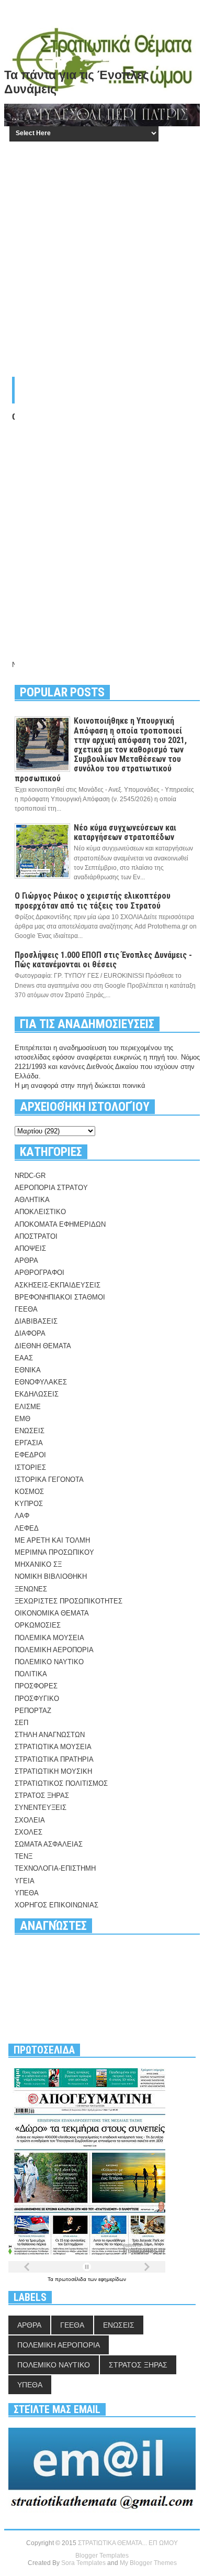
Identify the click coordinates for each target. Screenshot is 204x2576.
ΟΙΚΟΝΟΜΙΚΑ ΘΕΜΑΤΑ (52, 1613)
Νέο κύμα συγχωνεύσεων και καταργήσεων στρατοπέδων (125, 832)
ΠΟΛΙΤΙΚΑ (31, 1674)
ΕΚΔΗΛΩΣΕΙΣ (37, 1394)
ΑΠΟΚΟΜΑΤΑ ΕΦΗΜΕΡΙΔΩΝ (60, 1224)
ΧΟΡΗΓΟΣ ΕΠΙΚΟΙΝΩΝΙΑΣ (56, 1905)
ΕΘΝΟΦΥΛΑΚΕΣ (41, 1382)
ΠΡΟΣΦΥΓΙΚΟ (37, 1699)
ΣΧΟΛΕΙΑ (30, 1820)
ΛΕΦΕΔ (27, 1528)
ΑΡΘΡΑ (26, 1260)
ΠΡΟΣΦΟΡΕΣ (36, 1686)
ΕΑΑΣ (24, 1358)
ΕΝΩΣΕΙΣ (30, 1431)
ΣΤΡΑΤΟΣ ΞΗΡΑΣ (42, 1795)
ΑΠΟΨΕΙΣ (30, 1248)
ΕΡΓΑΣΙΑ (29, 1443)
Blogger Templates (102, 2556)
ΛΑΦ (22, 1516)
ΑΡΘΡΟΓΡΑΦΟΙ (39, 1273)
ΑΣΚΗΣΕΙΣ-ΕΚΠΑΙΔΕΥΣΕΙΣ (58, 1285)
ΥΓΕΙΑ (25, 1881)
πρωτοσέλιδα (71, 2279)
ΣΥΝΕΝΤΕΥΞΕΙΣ (41, 1808)
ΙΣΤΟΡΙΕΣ (30, 1467)
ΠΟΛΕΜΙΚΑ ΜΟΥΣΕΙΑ (49, 1638)
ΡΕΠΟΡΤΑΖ (33, 1711)
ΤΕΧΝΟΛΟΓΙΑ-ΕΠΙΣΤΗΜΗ (55, 1868)
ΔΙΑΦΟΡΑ (30, 1333)
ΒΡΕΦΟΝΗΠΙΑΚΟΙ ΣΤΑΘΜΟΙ (60, 1297)
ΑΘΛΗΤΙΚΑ (32, 1200)
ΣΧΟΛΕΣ (29, 1832)
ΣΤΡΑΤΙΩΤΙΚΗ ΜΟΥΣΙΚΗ (53, 1771)
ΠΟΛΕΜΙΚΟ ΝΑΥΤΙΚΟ (49, 1662)
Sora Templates (83, 2563)
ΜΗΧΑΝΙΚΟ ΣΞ (38, 1564)
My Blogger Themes (148, 2563)
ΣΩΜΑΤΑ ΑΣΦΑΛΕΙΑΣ (49, 1844)
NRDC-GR (30, 1176)
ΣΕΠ (21, 1723)
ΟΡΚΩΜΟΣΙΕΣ (38, 1625)
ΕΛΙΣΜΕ (28, 1407)
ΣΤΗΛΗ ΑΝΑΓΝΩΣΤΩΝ (50, 1735)
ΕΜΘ (22, 1419)
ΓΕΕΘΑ (26, 1309)
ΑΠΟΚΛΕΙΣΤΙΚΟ (40, 1212)
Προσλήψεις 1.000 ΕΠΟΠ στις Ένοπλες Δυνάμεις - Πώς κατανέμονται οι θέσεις (103, 960)
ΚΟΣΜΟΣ (29, 1492)
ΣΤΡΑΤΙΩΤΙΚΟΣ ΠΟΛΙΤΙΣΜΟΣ (61, 1783)
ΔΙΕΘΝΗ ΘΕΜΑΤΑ (43, 1346)
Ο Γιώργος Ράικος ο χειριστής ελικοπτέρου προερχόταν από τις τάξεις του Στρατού (93, 900)
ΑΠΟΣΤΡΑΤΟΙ (36, 1236)
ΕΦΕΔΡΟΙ (30, 1455)
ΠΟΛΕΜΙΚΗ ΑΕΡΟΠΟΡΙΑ (54, 1650)
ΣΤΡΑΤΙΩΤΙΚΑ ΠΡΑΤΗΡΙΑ (54, 1759)
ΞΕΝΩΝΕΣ (31, 1589)
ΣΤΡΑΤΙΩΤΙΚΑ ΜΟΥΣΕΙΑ (53, 1747)
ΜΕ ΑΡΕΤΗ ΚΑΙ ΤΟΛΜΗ (52, 1540)
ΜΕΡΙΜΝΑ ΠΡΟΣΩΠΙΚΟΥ (54, 1552)
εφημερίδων (112, 2279)
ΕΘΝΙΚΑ (28, 1370)
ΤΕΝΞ (24, 1856)
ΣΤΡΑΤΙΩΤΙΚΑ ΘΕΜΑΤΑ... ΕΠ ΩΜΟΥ (128, 2543)
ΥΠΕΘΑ (27, 1893)
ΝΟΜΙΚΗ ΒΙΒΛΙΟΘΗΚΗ (51, 1576)
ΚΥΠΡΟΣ (29, 1504)
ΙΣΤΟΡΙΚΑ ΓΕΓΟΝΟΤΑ (49, 1480)
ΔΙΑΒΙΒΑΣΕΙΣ (36, 1321)
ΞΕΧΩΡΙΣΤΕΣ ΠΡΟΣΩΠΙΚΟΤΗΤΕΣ (69, 1601)
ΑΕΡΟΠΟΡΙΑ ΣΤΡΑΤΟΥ (51, 1188)
